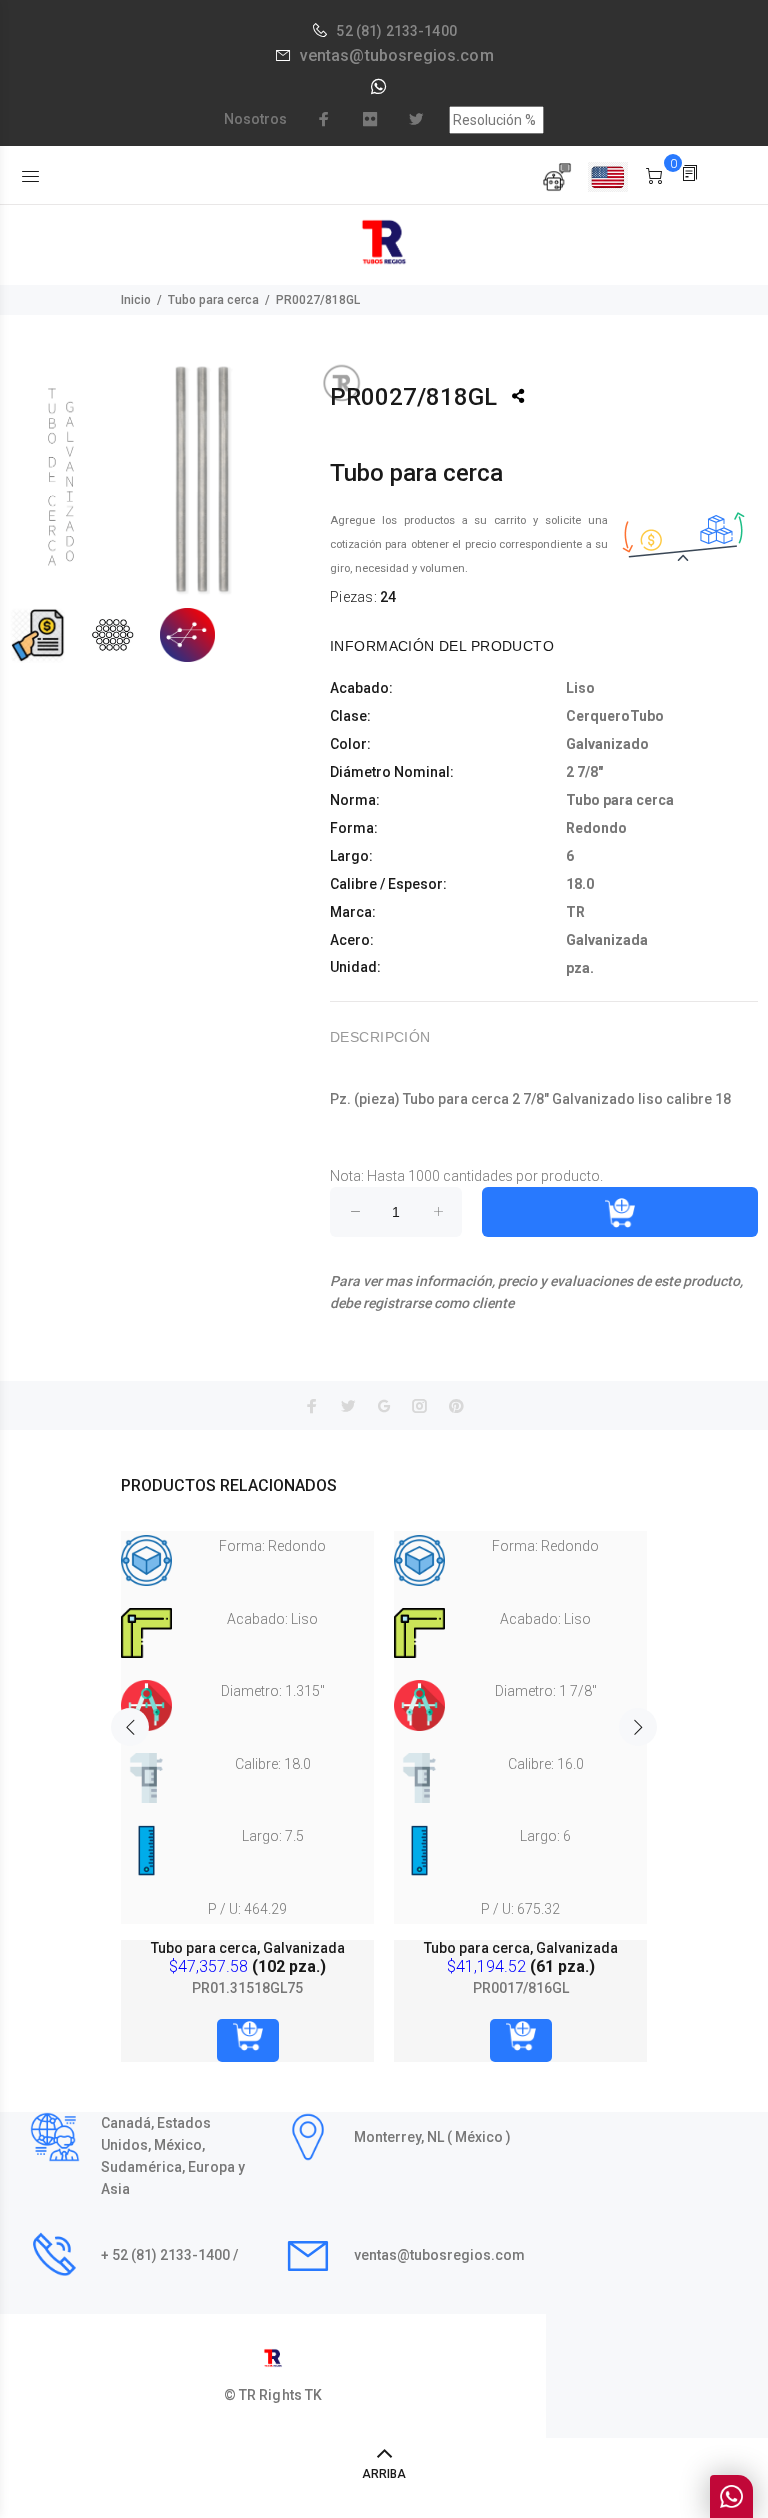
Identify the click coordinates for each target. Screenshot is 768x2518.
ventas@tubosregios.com (397, 55)
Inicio (136, 300)
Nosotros (255, 119)
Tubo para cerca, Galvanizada (248, 1948)
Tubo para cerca (213, 300)
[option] (247, 1776)
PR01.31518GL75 (247, 1988)
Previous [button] (130, 1727)
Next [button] (638, 1727)
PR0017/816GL (521, 1988)
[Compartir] (518, 396)
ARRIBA (384, 2474)
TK (313, 2395)
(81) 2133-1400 (406, 31)
